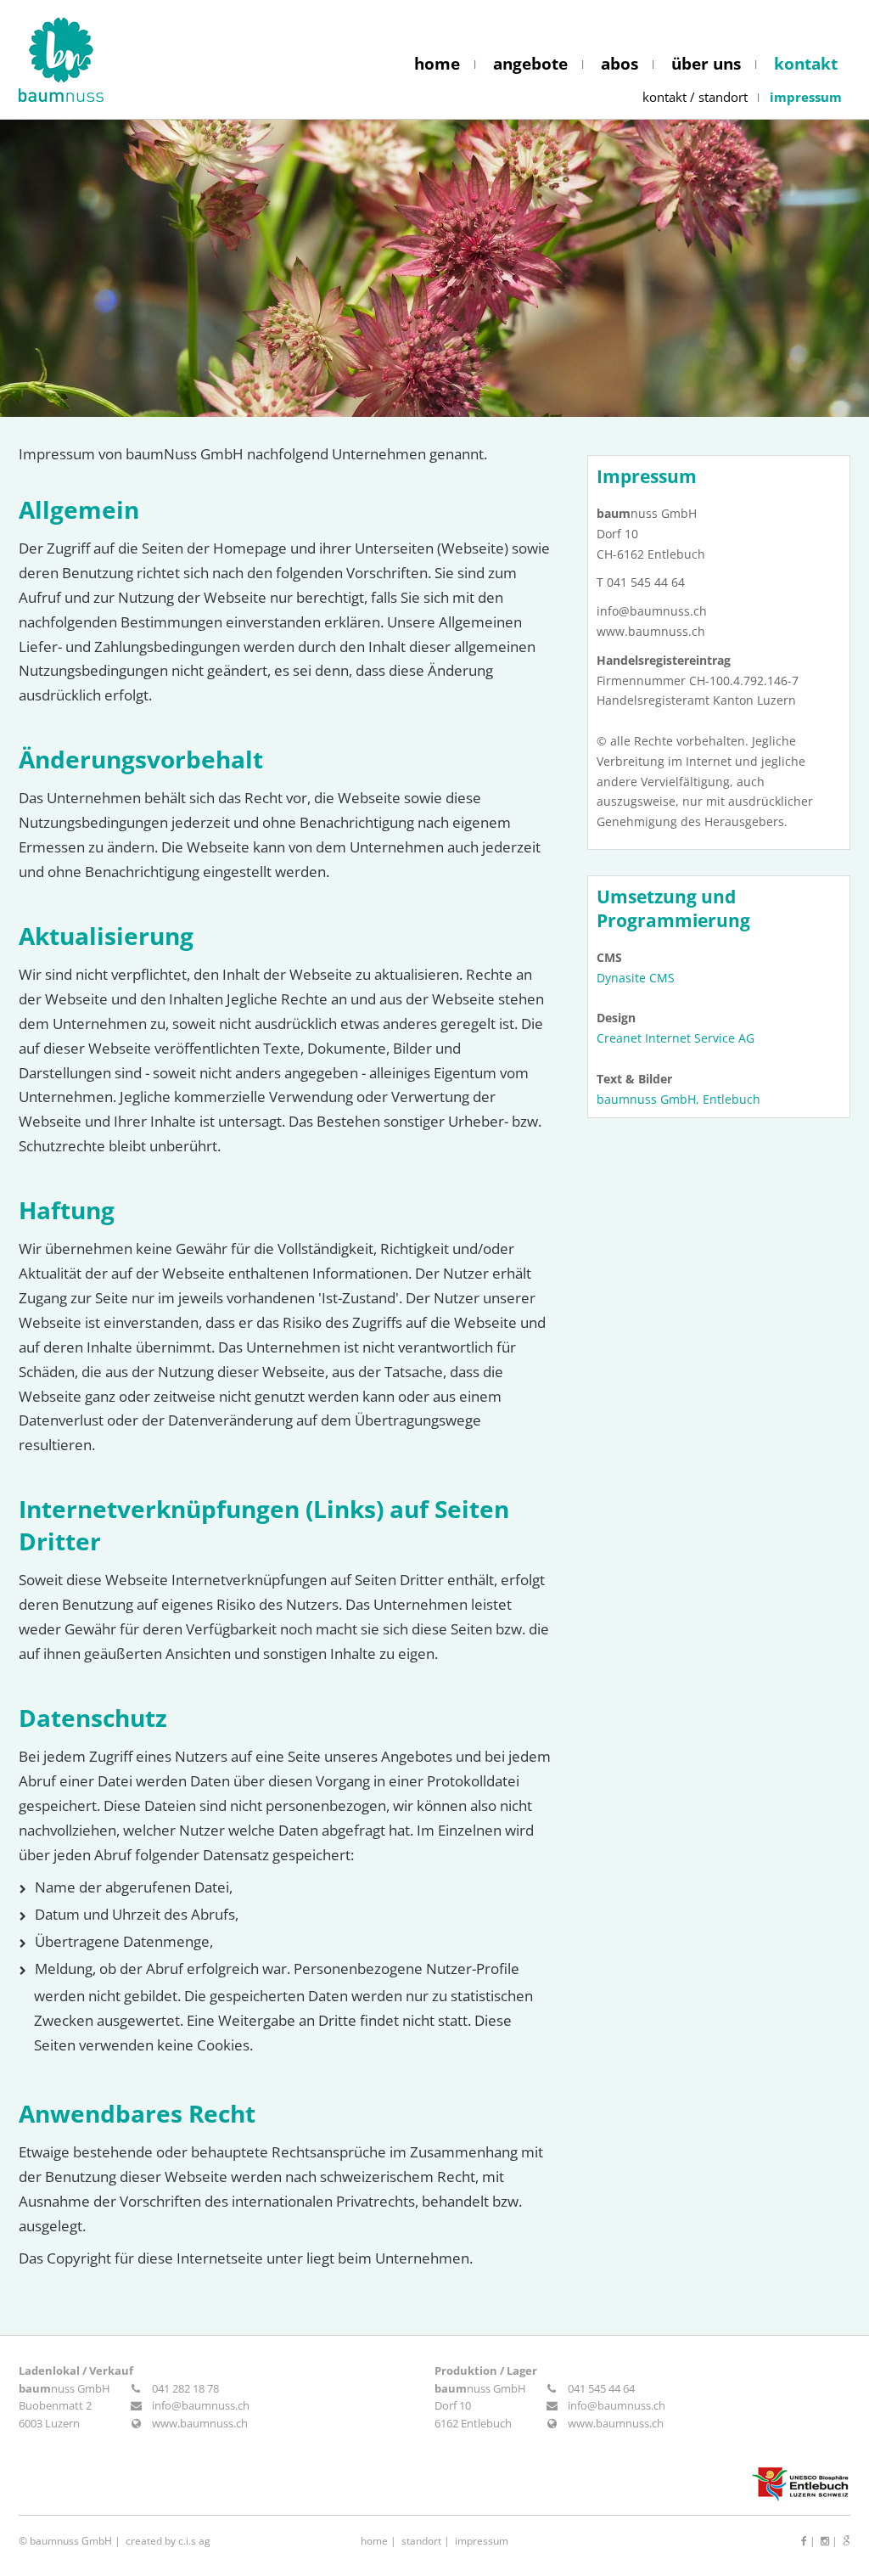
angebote (530, 64)
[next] (818, 268)
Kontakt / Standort (695, 97)
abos (620, 64)
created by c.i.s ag (168, 2541)
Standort (421, 2541)
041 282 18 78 (185, 2388)
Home (374, 2541)
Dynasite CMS (636, 978)
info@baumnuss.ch (201, 2405)
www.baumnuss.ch (200, 2423)
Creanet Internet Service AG (676, 1038)
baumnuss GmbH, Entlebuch (678, 1099)
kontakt (806, 64)
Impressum (806, 97)
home (437, 64)
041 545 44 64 (601, 2388)
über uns (706, 64)
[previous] (51, 268)
